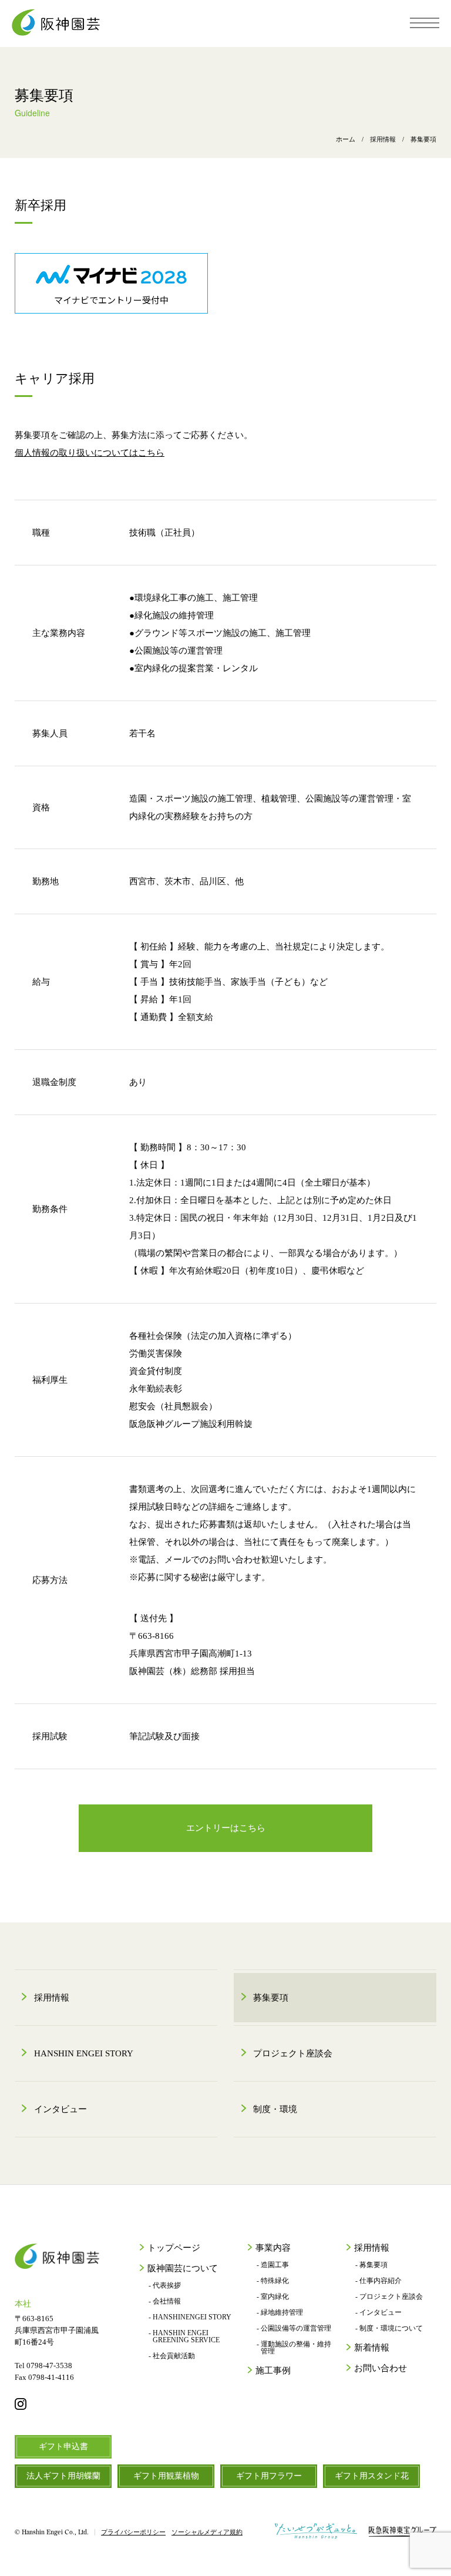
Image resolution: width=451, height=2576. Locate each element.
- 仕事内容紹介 (378, 2281)
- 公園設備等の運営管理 (294, 2328)
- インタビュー (378, 2312)
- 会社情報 (165, 2301)
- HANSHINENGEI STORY (190, 2317)
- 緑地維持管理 (280, 2312)
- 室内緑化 (273, 2296)
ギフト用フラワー (269, 2476)
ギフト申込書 (63, 2447)
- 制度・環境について (389, 2328)
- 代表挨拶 (165, 2285)
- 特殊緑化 (273, 2281)
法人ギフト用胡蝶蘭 (63, 2476)
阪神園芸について (183, 2269)
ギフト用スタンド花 (372, 2476)
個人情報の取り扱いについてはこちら (90, 453)
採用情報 (372, 2248)
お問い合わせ (381, 2368)
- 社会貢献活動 (172, 2356)
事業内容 (273, 2248)
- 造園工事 (273, 2265)
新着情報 (372, 2348)
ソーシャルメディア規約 (207, 2532)
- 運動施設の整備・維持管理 (294, 2348)
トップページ (174, 2248)
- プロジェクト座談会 (389, 2296)
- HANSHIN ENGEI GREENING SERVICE (184, 2336)
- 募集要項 (371, 2265)
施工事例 (273, 2371)
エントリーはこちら (226, 1828)
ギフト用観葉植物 (166, 2476)
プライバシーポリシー (133, 2532)
